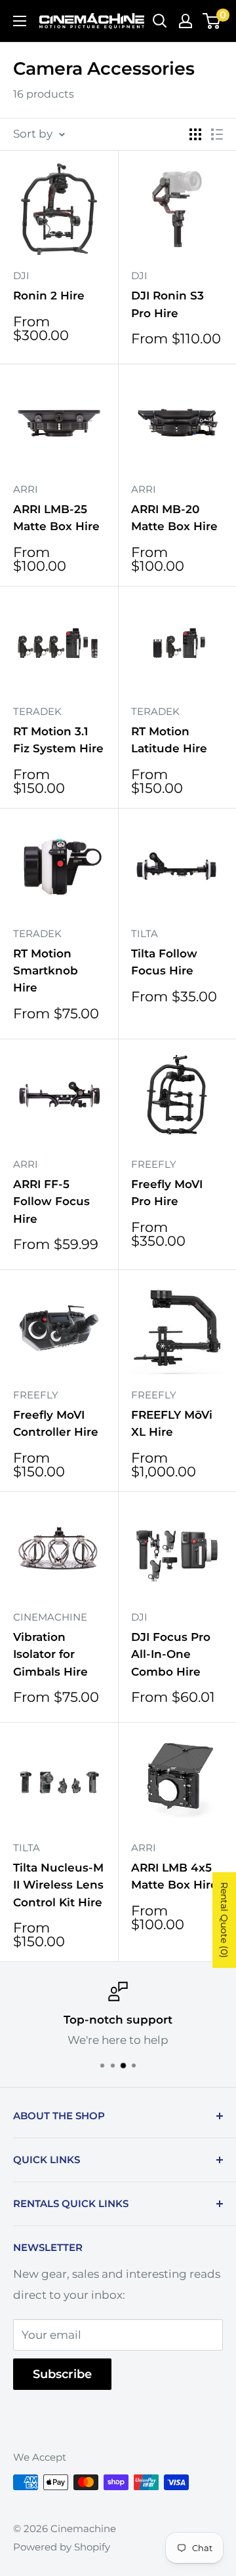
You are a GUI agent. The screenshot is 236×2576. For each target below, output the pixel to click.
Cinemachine (50, 1617)
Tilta (145, 933)
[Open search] (160, 21)
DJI (21, 276)
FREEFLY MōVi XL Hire (172, 1423)
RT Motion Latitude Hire (169, 740)
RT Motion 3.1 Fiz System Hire (58, 740)
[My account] (186, 21)
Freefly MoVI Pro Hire (167, 1193)
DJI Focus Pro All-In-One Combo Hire (171, 1654)
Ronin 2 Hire (49, 296)
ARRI (26, 489)
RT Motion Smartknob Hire (46, 971)
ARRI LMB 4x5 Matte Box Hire (174, 1876)
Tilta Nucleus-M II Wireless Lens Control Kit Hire (58, 1885)
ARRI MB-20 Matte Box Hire (174, 518)
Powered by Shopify (62, 2547)
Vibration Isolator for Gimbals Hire (50, 1654)
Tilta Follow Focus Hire (164, 962)
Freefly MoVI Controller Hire (56, 1423)
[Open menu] (20, 21)
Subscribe (62, 2374)
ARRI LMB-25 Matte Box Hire (56, 518)
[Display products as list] (217, 134)
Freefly (154, 1164)
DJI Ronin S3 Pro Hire (167, 304)
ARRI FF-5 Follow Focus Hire (51, 1201)
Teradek (37, 711)
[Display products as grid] (195, 134)
